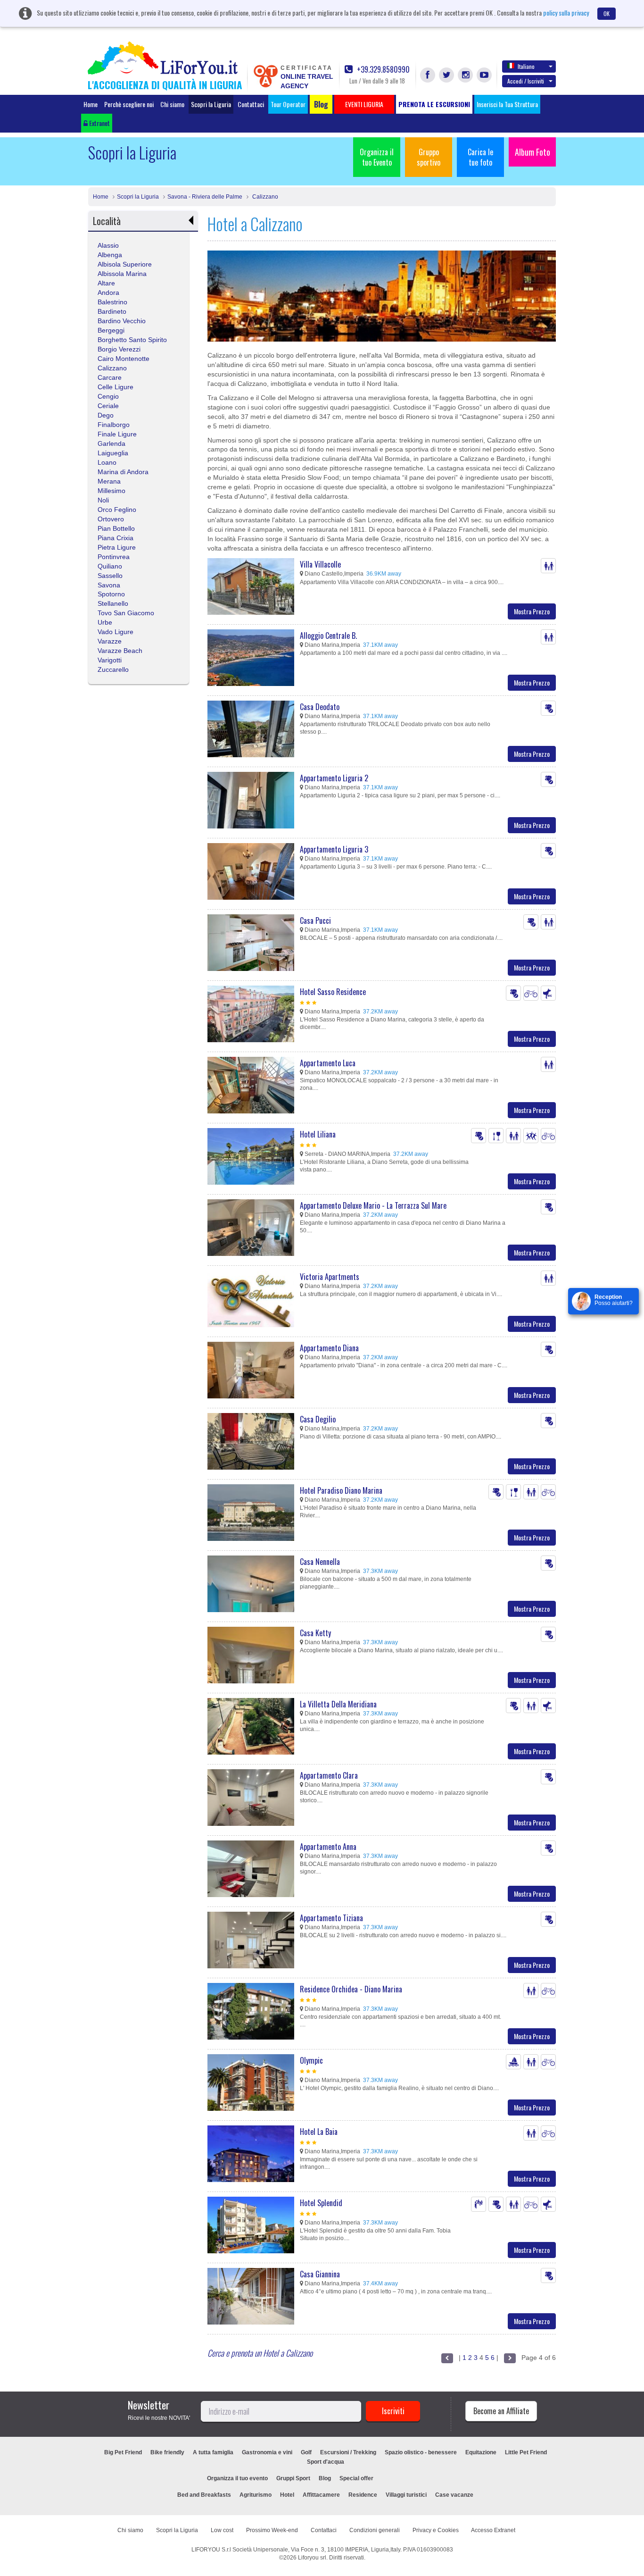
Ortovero (111, 519)
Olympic (311, 2060)
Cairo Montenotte (124, 359)
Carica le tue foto (480, 157)
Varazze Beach (120, 651)
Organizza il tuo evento (237, 2478)
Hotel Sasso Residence (333, 992)
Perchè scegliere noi (129, 104)
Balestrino (112, 302)
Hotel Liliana (318, 1134)
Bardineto (112, 311)
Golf (306, 2452)
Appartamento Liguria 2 (334, 778)
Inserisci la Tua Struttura (507, 104)
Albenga (110, 255)
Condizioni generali (375, 2530)
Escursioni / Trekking (348, 2452)
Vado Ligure (116, 632)
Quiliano (110, 566)
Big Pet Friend (123, 2452)
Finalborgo (114, 425)
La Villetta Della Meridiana (338, 1704)
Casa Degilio (318, 1419)
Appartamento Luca (328, 1063)
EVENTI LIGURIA (413, 2478)
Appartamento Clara (329, 1775)
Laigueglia (113, 453)
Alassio (108, 245)
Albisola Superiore (125, 264)
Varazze (110, 641)
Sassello (110, 576)
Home (91, 104)
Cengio (108, 396)
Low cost (222, 2530)
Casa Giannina (320, 2274)
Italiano (526, 66)
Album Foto (533, 152)
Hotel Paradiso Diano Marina (341, 1490)
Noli (103, 500)
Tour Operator (288, 104)
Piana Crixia (116, 538)
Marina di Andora (123, 472)
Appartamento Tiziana (331, 1918)
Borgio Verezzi (119, 349)
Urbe (105, 622)
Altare (106, 283)
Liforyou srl (312, 2558)
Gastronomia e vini (267, 2452)
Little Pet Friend (526, 2452)
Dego (106, 415)
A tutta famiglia (213, 2452)
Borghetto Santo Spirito (132, 340)
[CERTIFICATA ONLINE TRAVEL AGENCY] (265, 75)
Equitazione (481, 2452)
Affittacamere (321, 2495)
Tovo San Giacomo (126, 613)
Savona (109, 585)
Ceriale (108, 406)
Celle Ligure (116, 387)
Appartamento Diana (329, 1348)
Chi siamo (172, 104)
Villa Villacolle (320, 564)
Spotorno (111, 594)
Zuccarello (113, 669)
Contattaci (251, 104)
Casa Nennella (320, 1562)
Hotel (287, 2495)
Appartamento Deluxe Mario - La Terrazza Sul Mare (373, 1205)
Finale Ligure (117, 434)
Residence (363, 2495)
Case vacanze (454, 2495)
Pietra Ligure (117, 547)
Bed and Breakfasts (204, 2495)
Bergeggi (111, 330)
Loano (107, 462)
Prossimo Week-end (272, 2530)
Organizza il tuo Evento (377, 157)
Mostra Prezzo (532, 611)
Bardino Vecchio (122, 321)
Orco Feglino (117, 510)
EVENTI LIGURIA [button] (364, 104)
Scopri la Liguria (211, 104)
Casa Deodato (320, 707)
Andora (108, 293)
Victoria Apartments (330, 1277)
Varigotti (110, 660)
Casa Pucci (315, 920)
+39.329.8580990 (382, 70)
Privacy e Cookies (436, 2530)
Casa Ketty (315, 1633)
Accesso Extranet (493, 2530)
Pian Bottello (116, 528)
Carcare (110, 377)
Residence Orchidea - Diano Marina (351, 1989)
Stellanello (113, 603)
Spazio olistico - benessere (421, 2452)
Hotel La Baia (319, 2132)
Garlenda (111, 443)
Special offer (356, 2478)
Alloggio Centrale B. (328, 636)
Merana (109, 481)
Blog (325, 2478)
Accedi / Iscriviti (526, 81)
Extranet (99, 123)
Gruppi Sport (293, 2478)
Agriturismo (256, 2495)
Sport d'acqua (326, 2462)
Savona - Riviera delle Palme (205, 197)
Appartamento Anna (328, 1847)
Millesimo (111, 491)
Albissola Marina (122, 274)
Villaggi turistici (406, 2495)
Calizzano (264, 197)
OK (607, 13)
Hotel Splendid (321, 2203)
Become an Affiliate (501, 2411)
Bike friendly (167, 2452)
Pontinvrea (114, 557)
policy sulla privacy (566, 13)
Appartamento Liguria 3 (334, 849)
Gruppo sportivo (429, 157)
